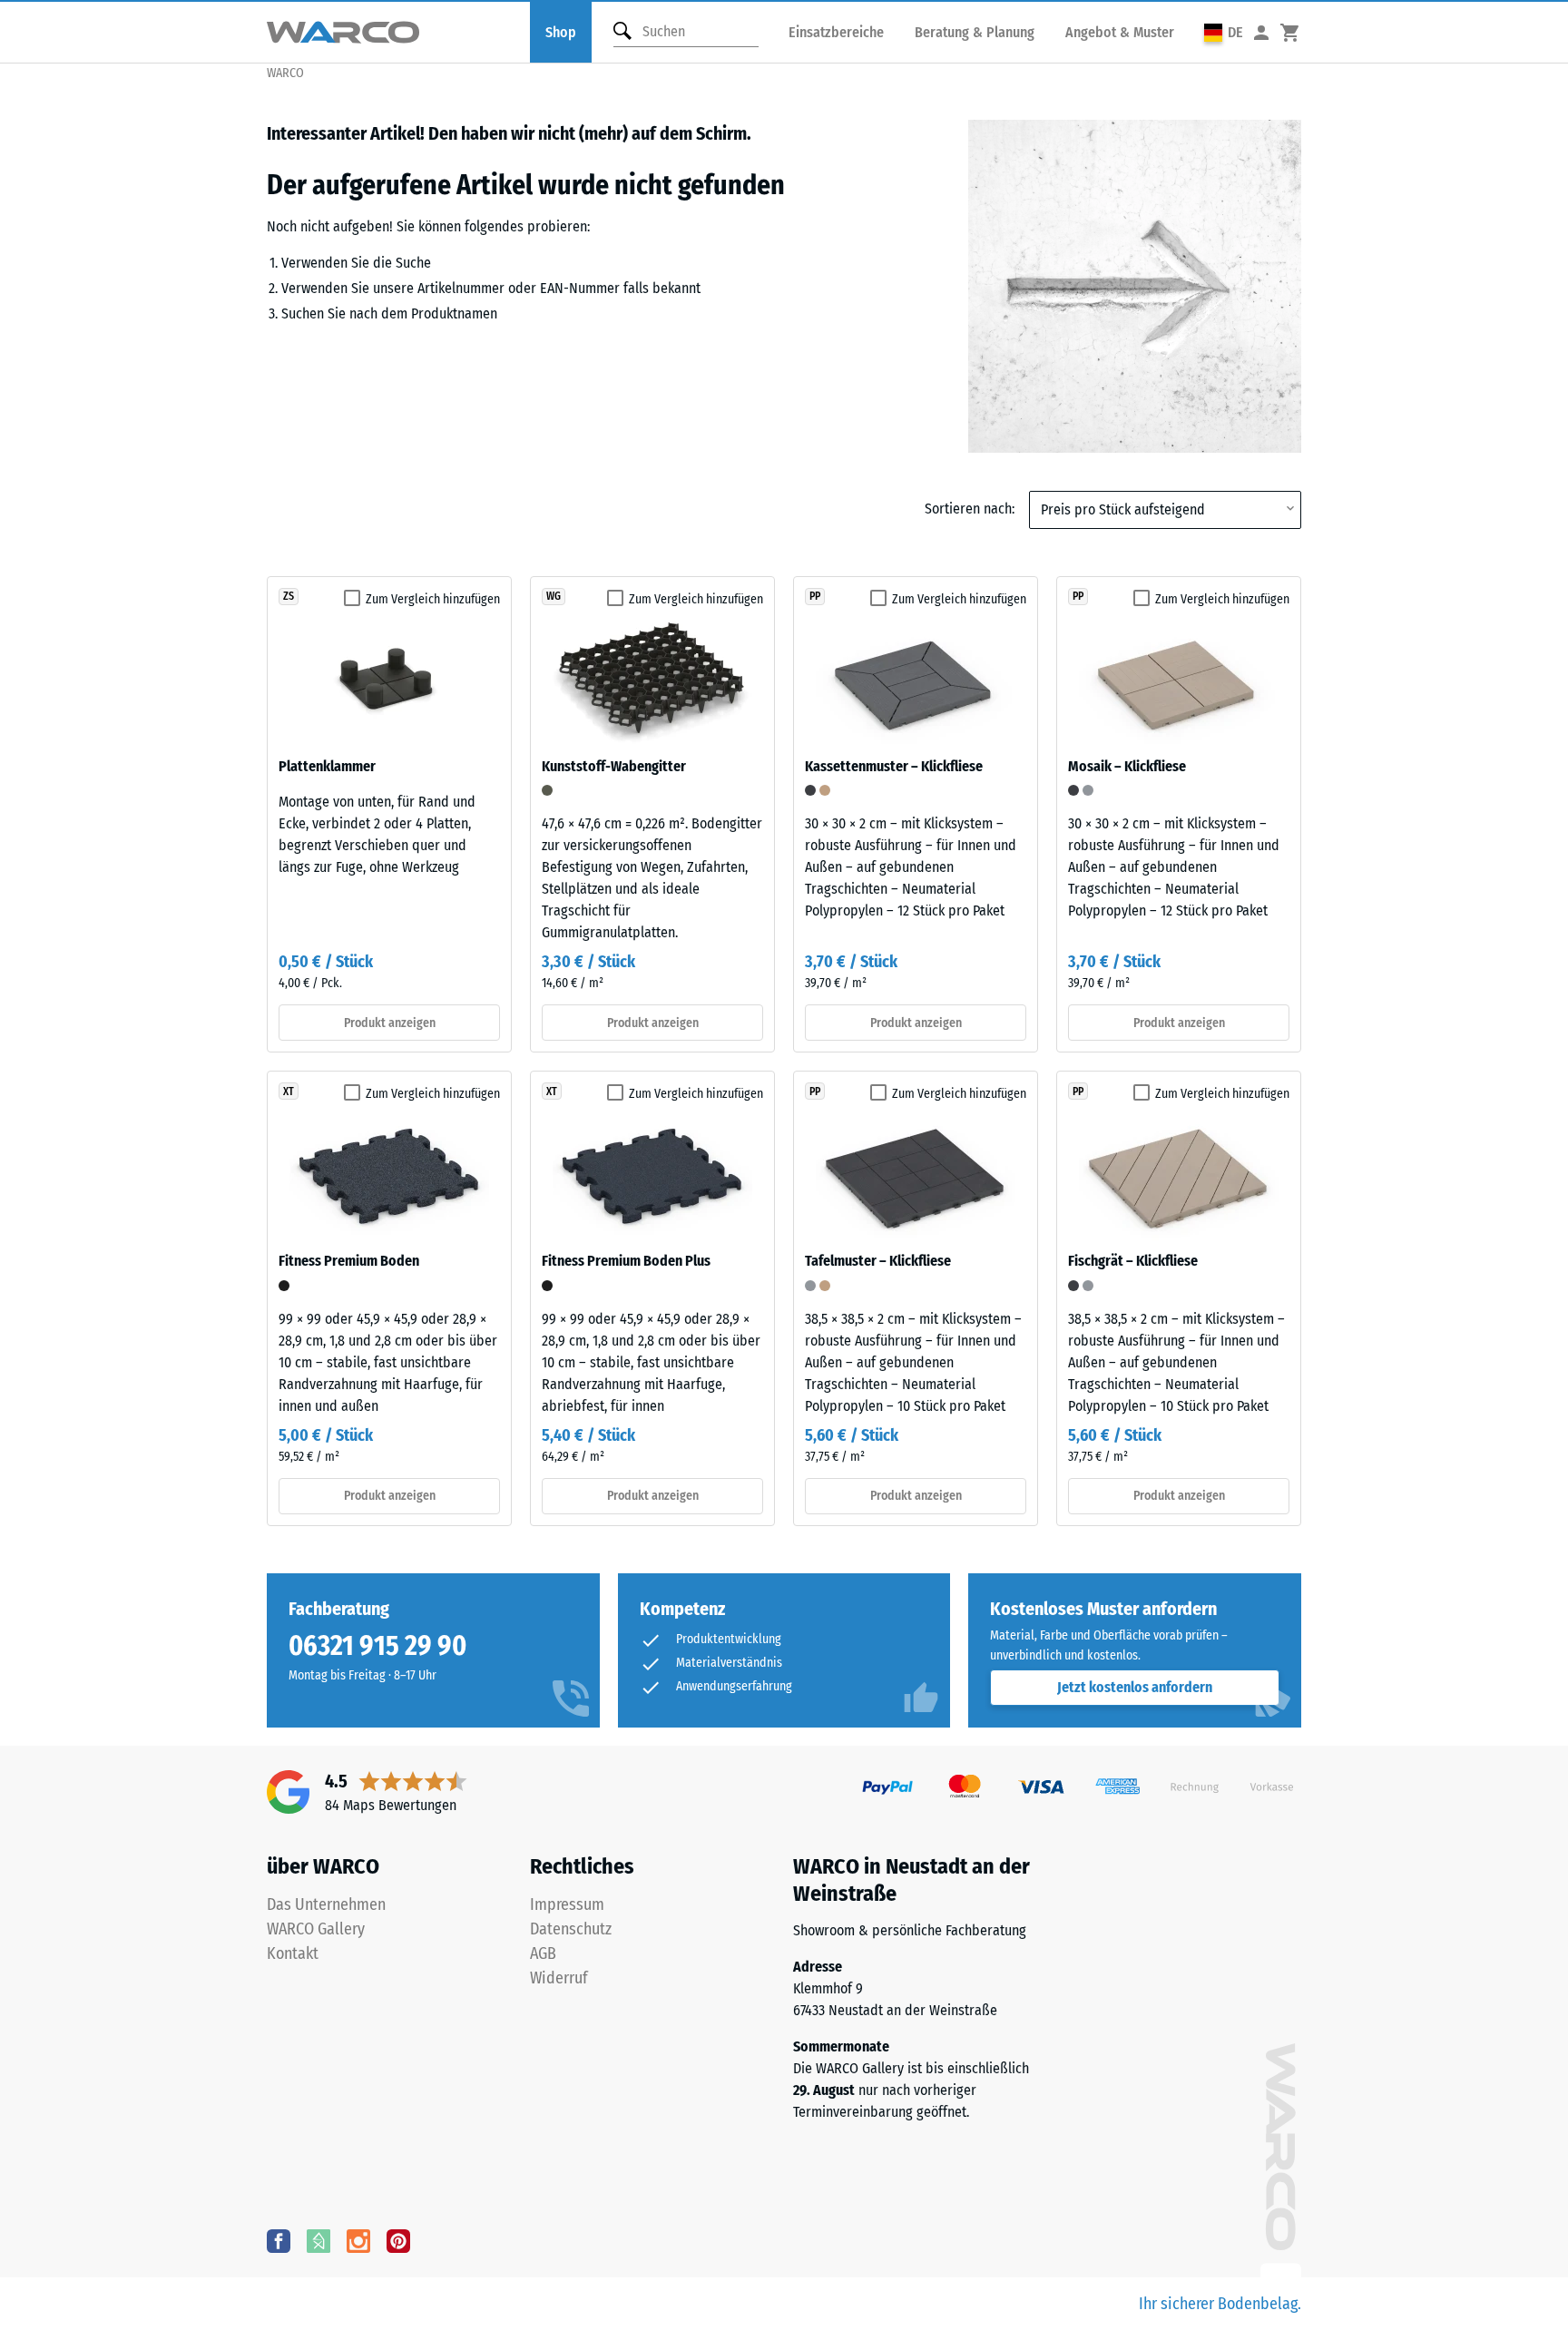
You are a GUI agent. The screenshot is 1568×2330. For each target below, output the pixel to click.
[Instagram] (358, 2240)
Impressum (567, 1904)
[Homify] (318, 2240)
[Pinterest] (398, 2240)
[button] (1224, 32)
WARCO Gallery (316, 1929)
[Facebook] (279, 2240)
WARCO (285, 73)
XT (289, 1092)
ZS (289, 596)
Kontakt (293, 1953)
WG (554, 596)
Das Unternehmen (326, 1904)
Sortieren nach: (970, 509)
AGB (543, 1953)
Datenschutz (571, 1929)
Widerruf (559, 1978)
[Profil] (1261, 32)
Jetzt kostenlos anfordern (1135, 1687)
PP (815, 596)
